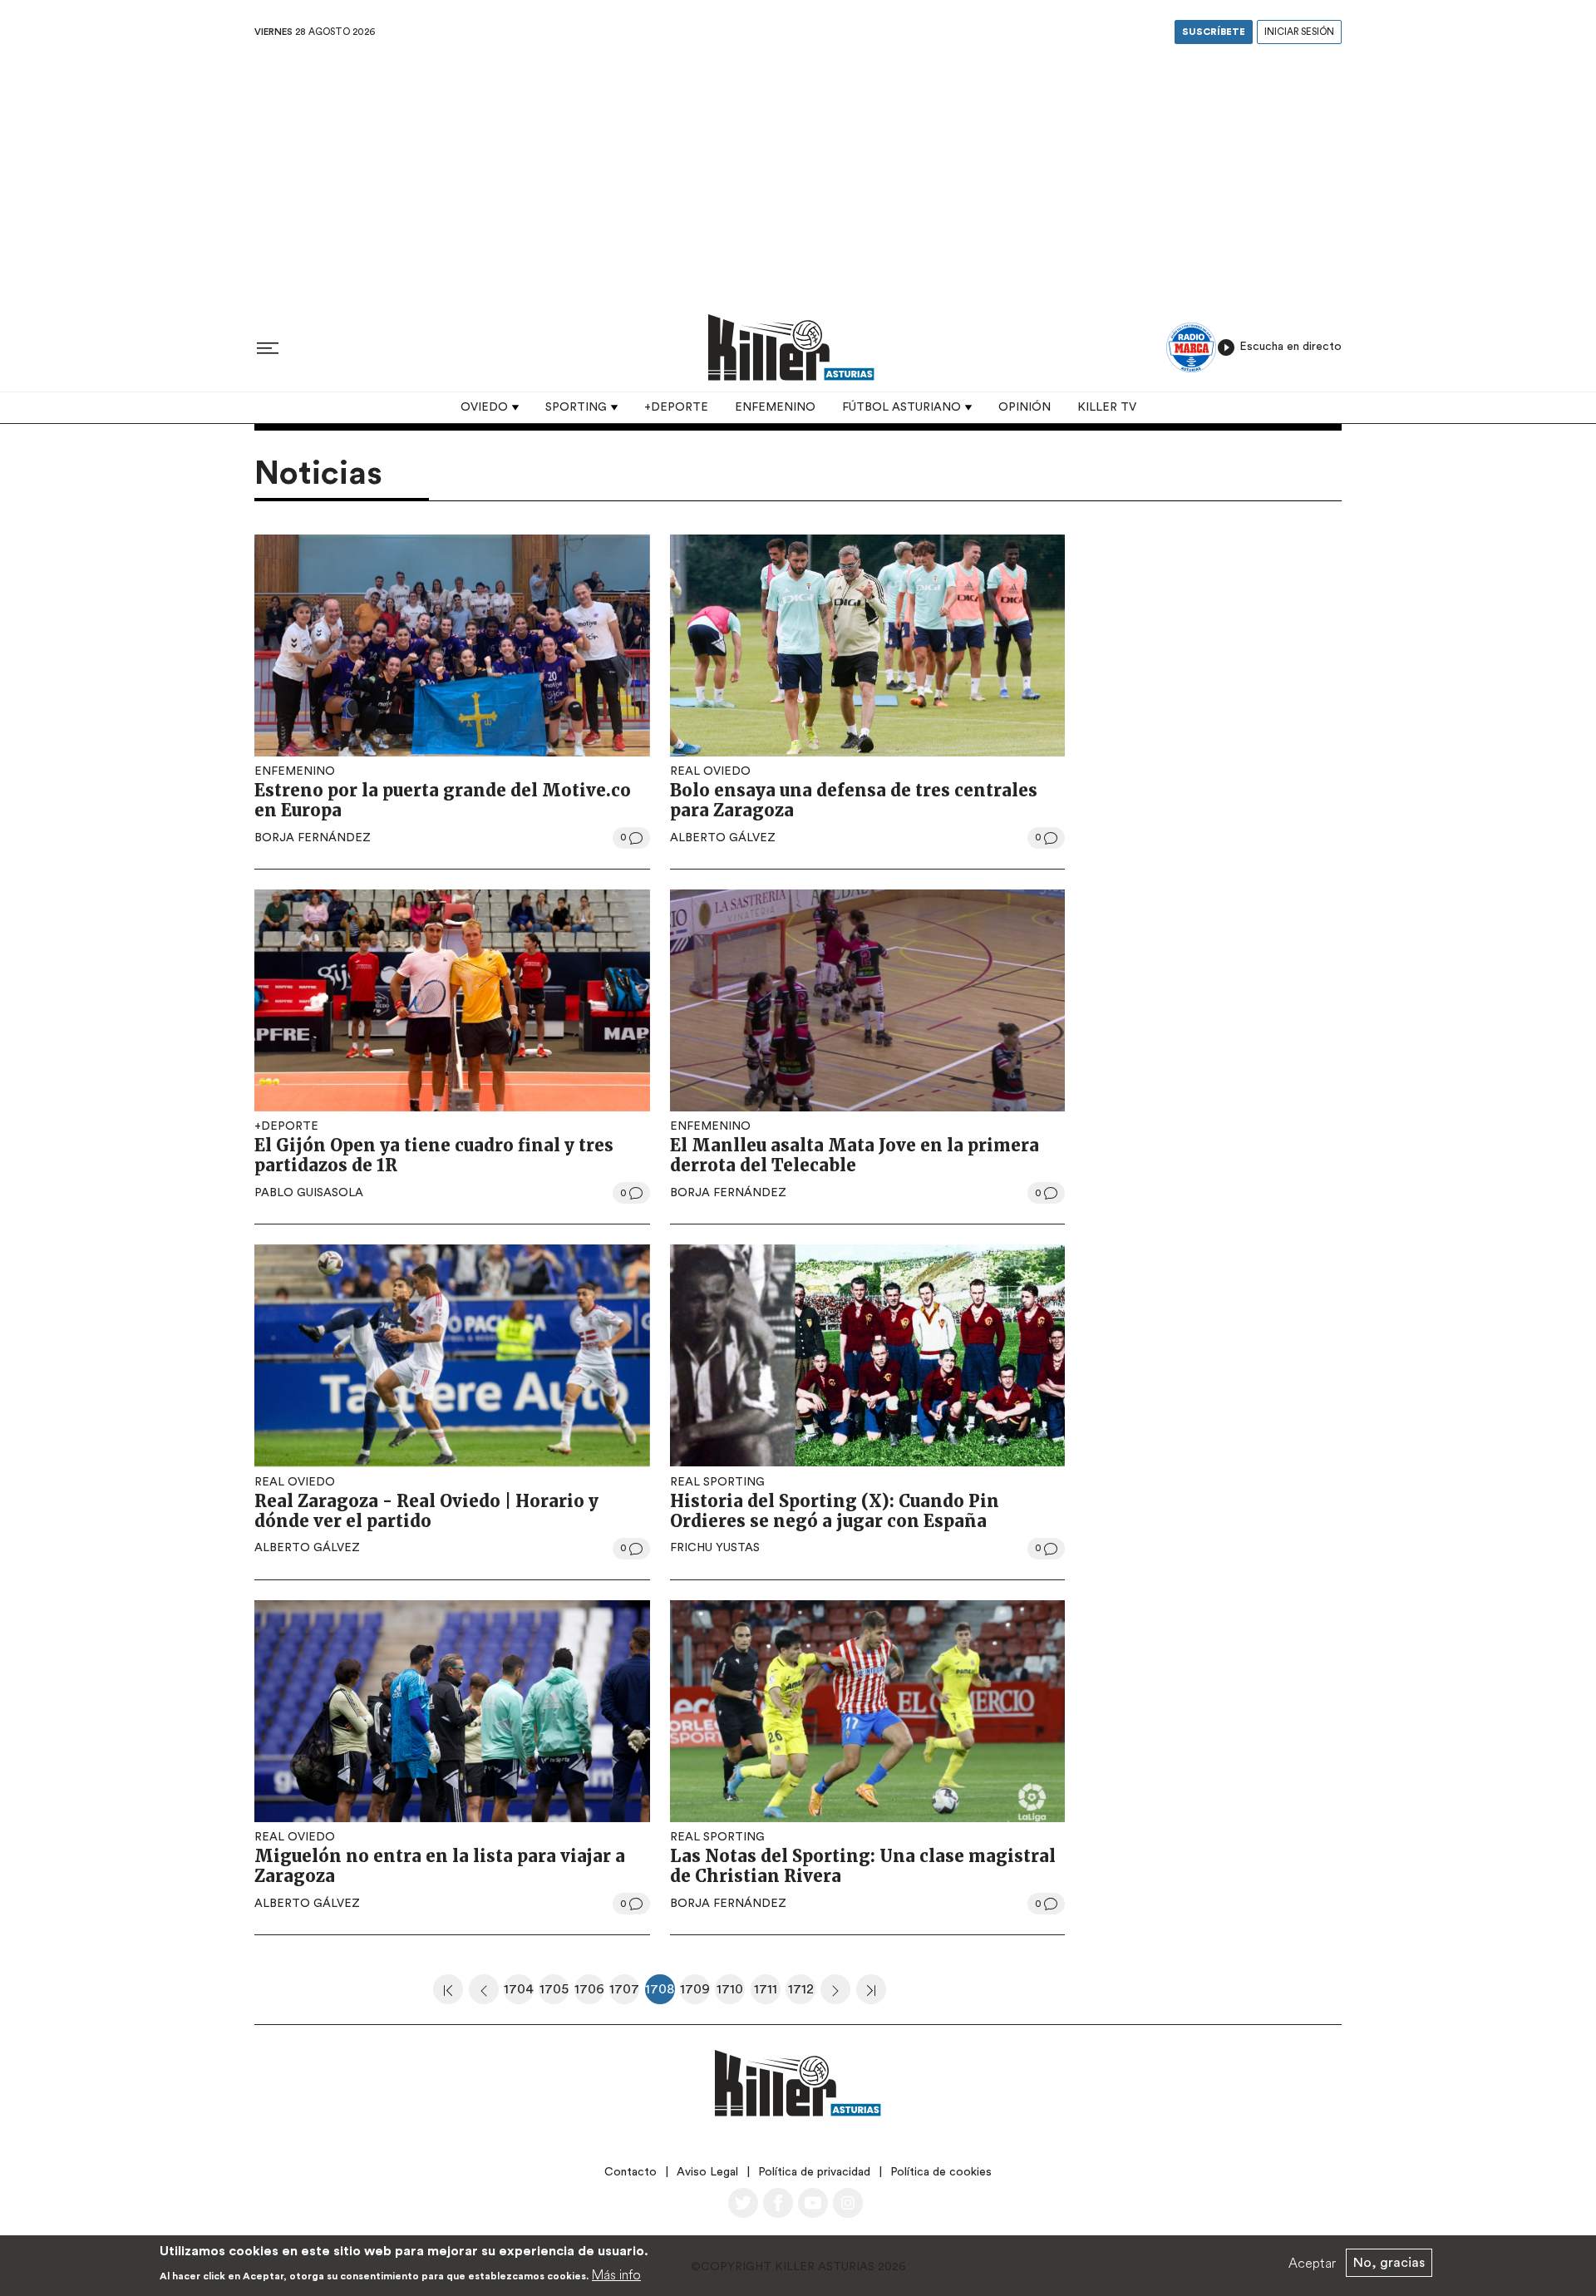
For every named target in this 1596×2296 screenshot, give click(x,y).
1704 (519, 1993)
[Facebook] (778, 2203)
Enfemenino (775, 407)
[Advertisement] (798, 174)
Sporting (576, 407)
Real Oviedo (710, 771)
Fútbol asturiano (901, 407)
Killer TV (1107, 407)
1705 (554, 1993)
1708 (660, 1993)
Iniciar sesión (1299, 32)
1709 (695, 1993)
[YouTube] (813, 2203)
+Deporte (676, 407)
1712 (802, 1993)
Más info (616, 2274)
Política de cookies (941, 2172)
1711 (767, 1993)
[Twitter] (743, 2203)
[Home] (791, 347)
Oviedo (484, 407)
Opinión (1025, 407)
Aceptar (1312, 2263)
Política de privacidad (814, 2172)
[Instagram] (848, 2203)
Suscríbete (1214, 32)
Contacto (631, 2172)
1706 (589, 1993)
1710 (731, 1993)
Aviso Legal (707, 2172)
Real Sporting (717, 1482)
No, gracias (1389, 2263)
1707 (624, 1993)
